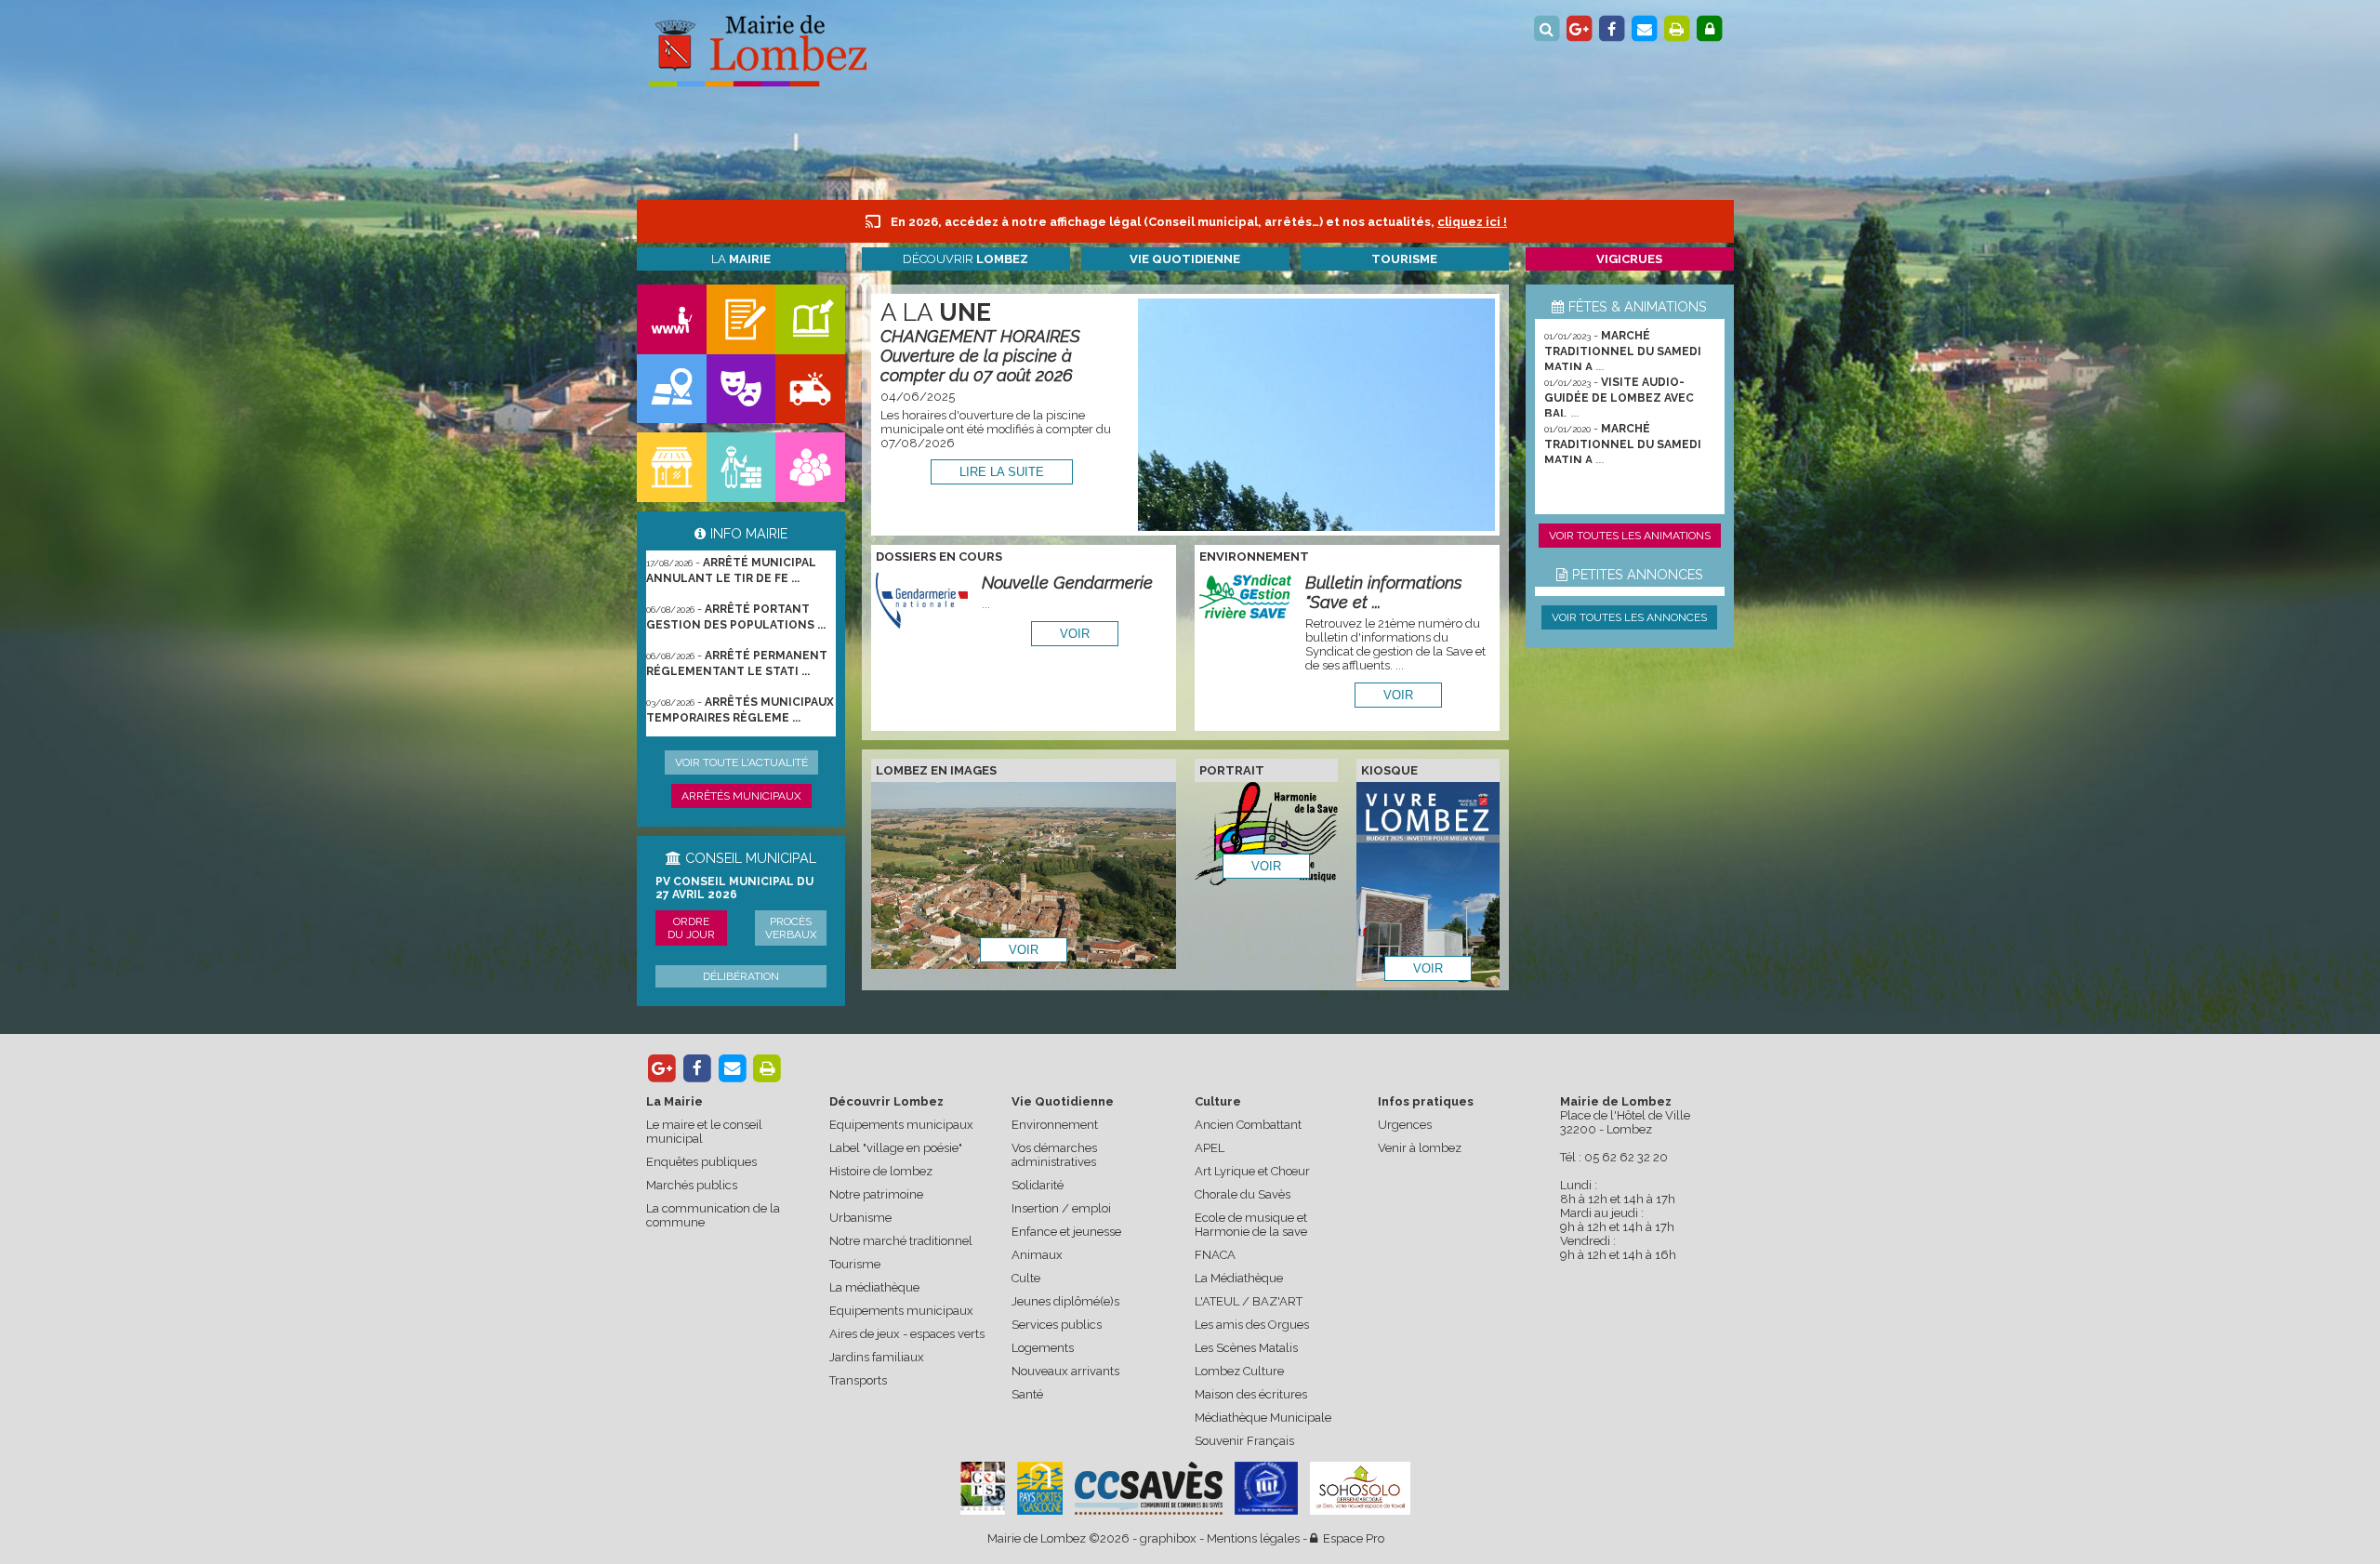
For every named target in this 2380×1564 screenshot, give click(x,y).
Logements (1043, 1348)
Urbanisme (860, 1218)
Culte (1026, 1278)
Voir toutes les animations (1630, 536)
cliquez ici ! (1472, 222)
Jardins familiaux (877, 1357)
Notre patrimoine (876, 1194)
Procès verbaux (791, 928)
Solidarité (1038, 1185)
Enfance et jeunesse (1066, 1232)
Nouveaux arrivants (1065, 1371)
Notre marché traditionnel (901, 1241)
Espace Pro (1351, 1538)
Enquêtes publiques (701, 1162)
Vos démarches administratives (1054, 1155)
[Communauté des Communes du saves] (1149, 1488)
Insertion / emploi (1061, 1208)
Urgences (1405, 1125)
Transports (858, 1380)
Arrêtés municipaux (741, 796)
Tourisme (855, 1264)
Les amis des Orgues (1252, 1325)
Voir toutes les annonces (1629, 617)
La (741, 259)
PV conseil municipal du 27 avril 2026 (734, 888)
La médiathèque (874, 1287)
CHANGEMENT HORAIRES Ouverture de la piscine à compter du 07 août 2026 (980, 356)
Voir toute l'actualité (741, 762)
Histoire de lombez (881, 1171)
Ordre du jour (691, 928)
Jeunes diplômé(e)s (1065, 1301)
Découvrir (965, 259)
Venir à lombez (1420, 1148)
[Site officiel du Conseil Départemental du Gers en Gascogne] (983, 1511)
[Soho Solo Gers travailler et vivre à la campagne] (1360, 1488)
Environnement (1055, 1125)
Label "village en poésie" (896, 1148)
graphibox (1168, 1538)
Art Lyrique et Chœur (1252, 1171)
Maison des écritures (1251, 1394)
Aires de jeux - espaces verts (907, 1334)
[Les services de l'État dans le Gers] (1266, 1488)
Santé (1027, 1394)
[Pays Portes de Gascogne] (1039, 1488)
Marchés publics (692, 1185)
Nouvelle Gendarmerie (1067, 583)
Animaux (1037, 1255)
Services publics (1057, 1325)
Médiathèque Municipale (1263, 1418)
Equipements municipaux (901, 1125)
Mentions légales (1253, 1538)
